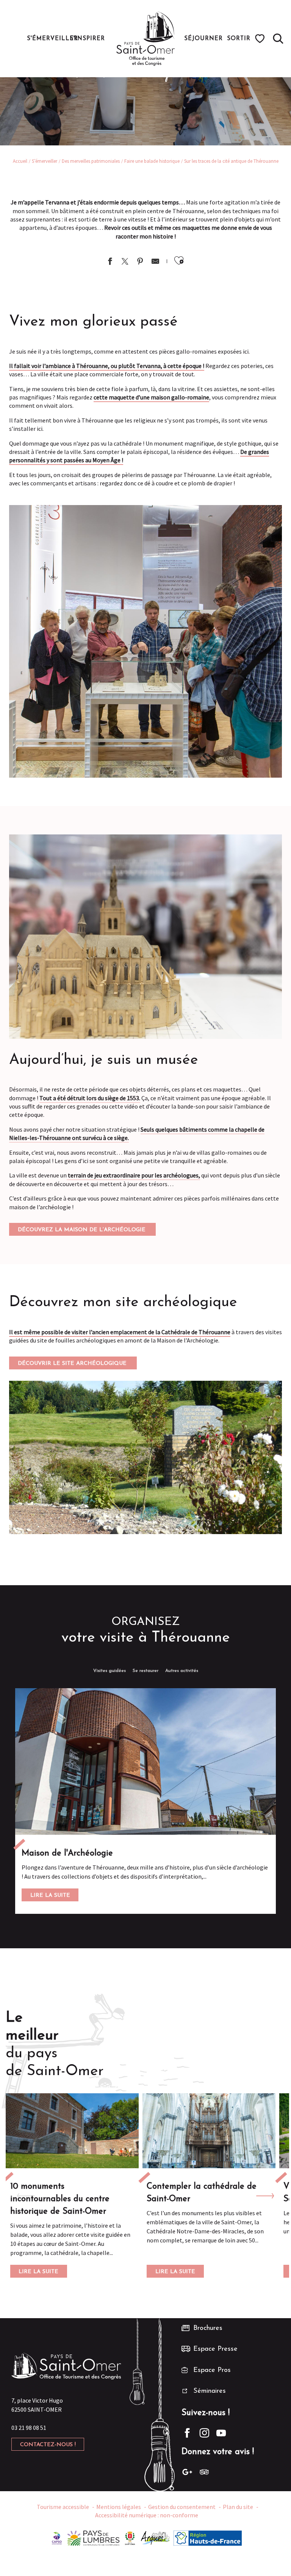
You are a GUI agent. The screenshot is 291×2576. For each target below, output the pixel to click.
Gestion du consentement (182, 2507)
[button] (278, 39)
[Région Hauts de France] (208, 2537)
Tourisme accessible (63, 2507)
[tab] (110, 1671)
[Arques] (156, 2537)
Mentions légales (119, 2507)
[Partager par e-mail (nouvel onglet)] (155, 262)
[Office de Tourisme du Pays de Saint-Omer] (146, 39)
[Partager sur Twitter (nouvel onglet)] (125, 262)
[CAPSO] (57, 2537)
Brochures (208, 2328)
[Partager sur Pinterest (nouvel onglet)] (140, 262)
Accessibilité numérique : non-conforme (147, 2515)
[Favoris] (261, 39)
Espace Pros (212, 2370)
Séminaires (210, 2391)
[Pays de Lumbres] (93, 2537)
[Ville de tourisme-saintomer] (130, 2537)
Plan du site (238, 2507)
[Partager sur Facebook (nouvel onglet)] (110, 262)
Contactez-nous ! (48, 2445)
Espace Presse (215, 2349)
